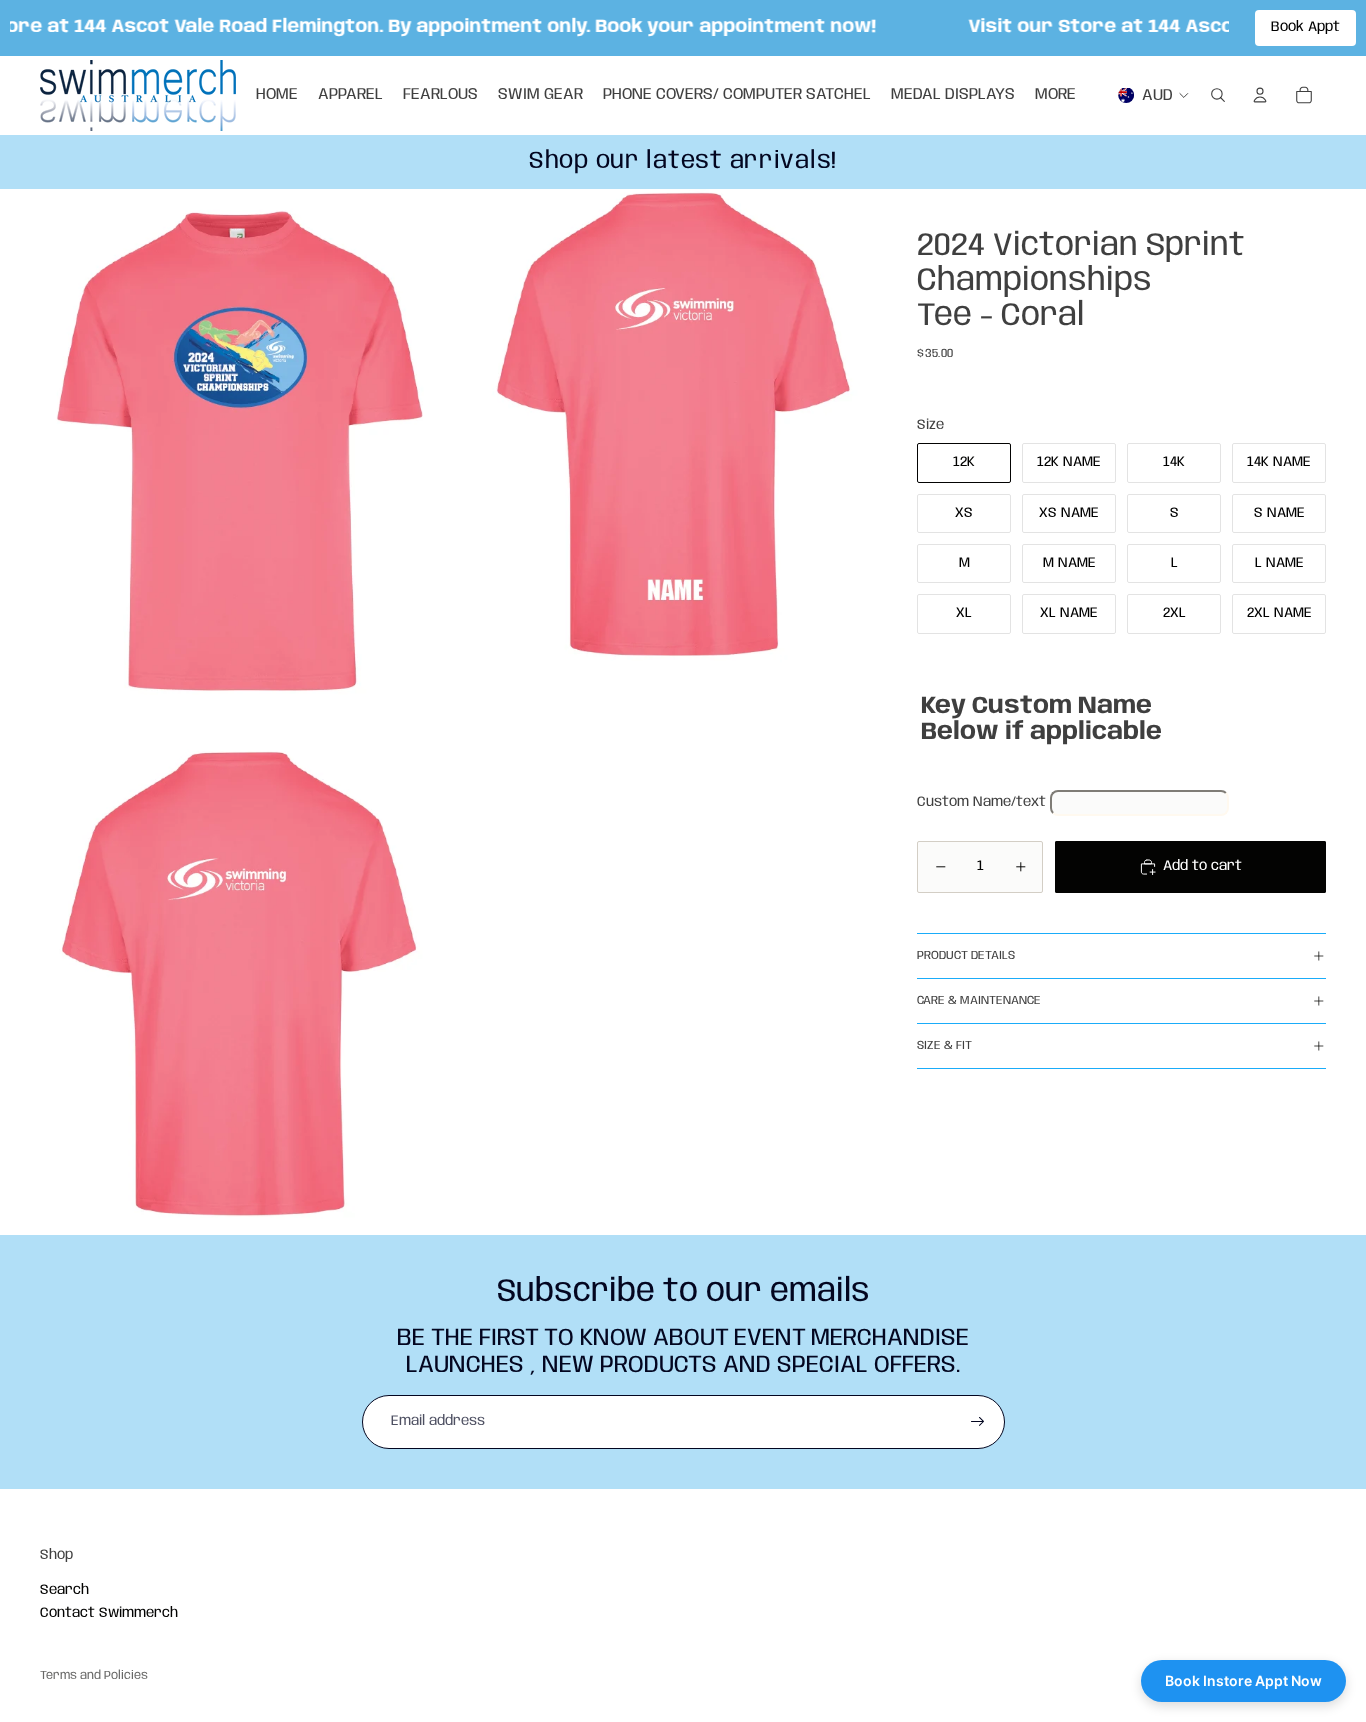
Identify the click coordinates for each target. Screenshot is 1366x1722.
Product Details (966, 955)
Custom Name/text (981, 802)
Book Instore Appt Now (1243, 1680)
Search (64, 1590)
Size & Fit (944, 1045)
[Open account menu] (1260, 95)
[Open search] (1218, 95)
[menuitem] (1055, 95)
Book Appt (1305, 27)
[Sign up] (978, 1422)
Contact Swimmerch (109, 1613)
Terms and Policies (94, 1675)
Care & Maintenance (979, 1000)
